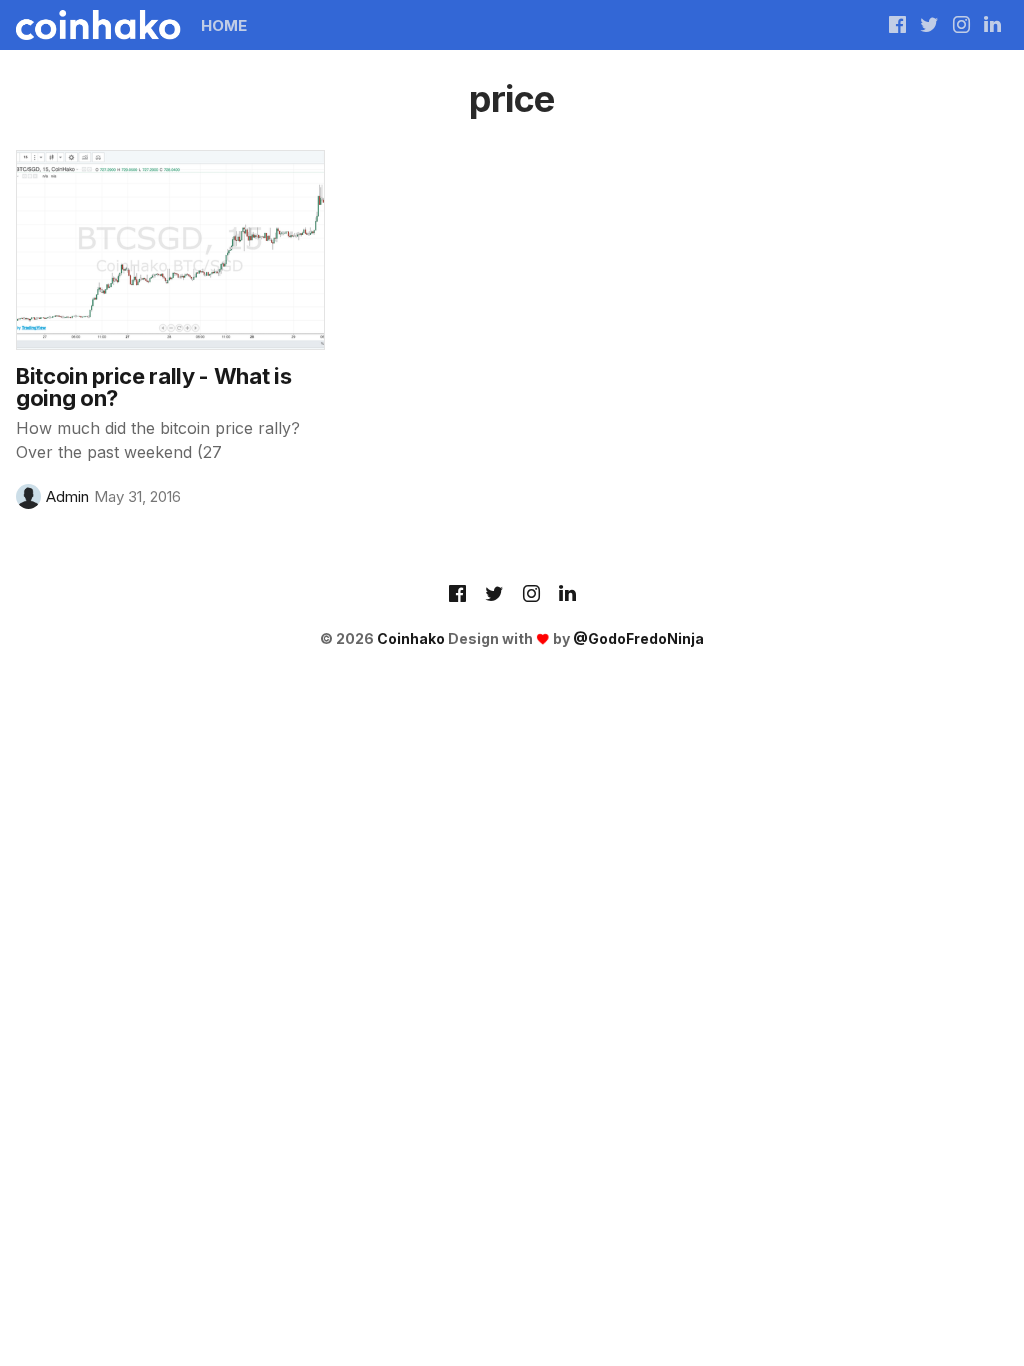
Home (224, 25)
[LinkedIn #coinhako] (992, 25)
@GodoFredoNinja (638, 638)
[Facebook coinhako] (897, 25)
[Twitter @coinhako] (929, 25)
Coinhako (411, 638)
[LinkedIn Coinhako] (567, 595)
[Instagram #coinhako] (961, 25)
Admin (67, 496)
